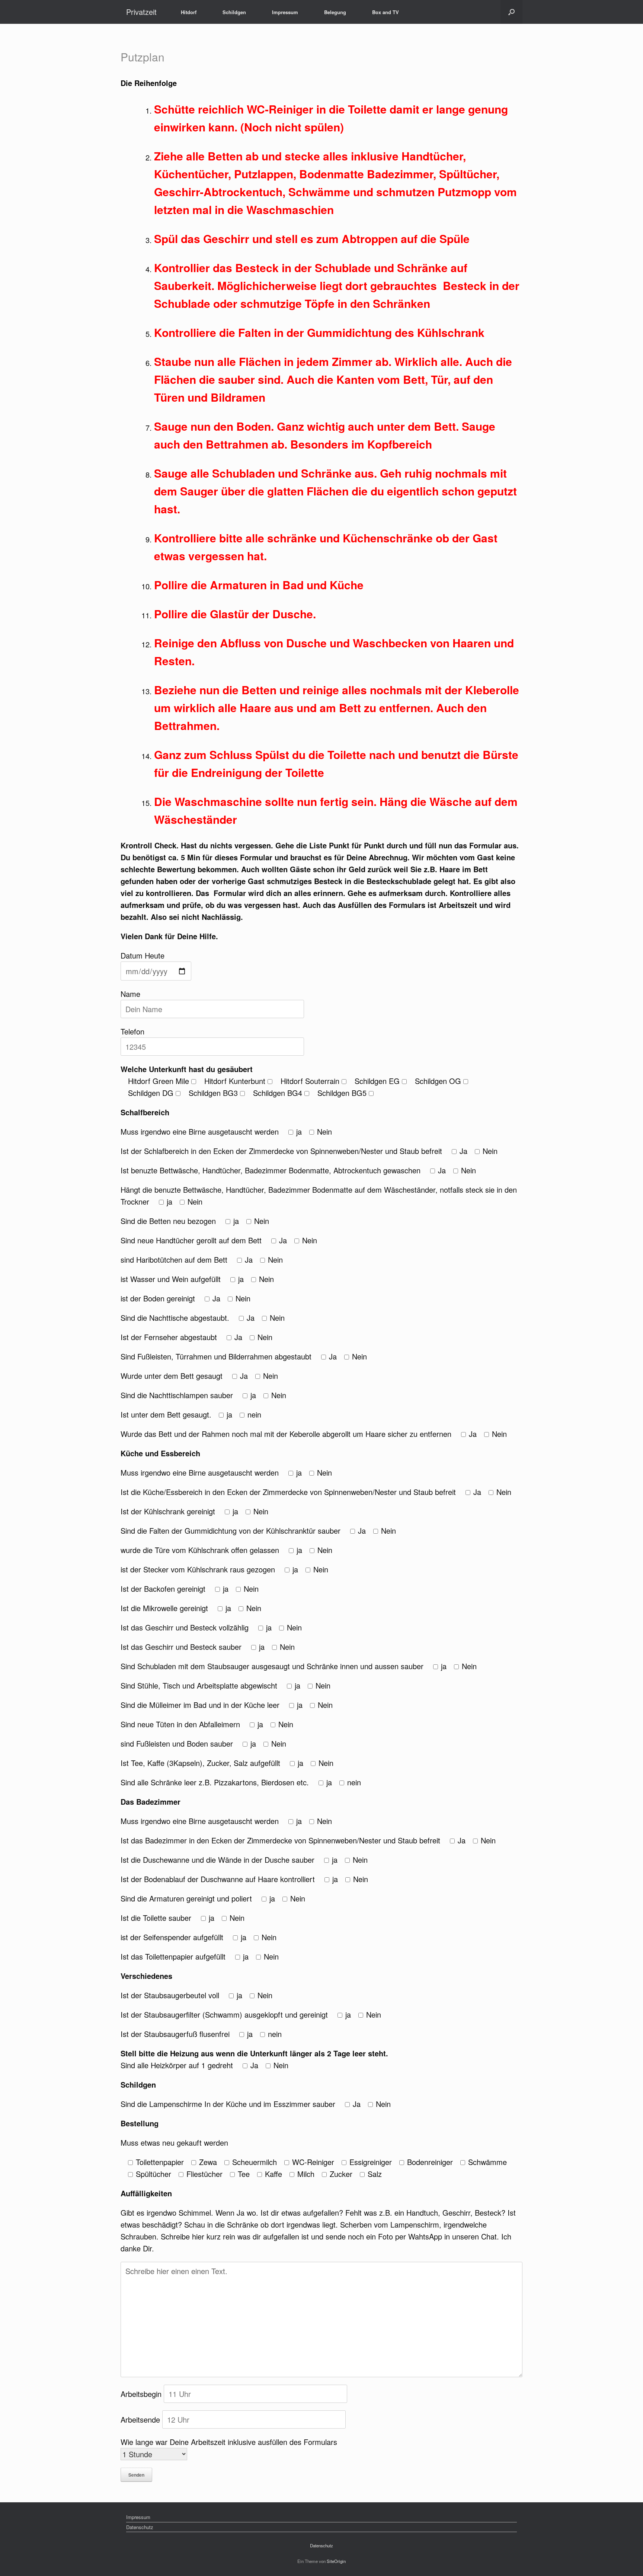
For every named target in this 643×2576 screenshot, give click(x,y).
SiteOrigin (336, 2561)
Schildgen (234, 12)
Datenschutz (140, 2527)
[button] (511, 12)
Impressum (285, 12)
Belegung (335, 12)
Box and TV (386, 12)
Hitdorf (189, 12)
